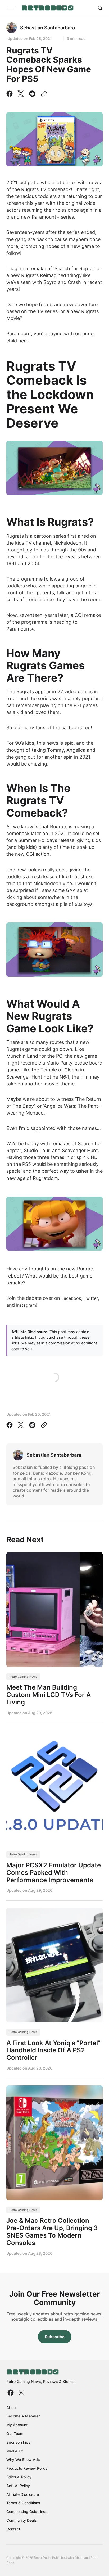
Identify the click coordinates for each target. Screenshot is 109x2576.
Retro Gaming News (23, 1677)
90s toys (84, 904)
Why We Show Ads (23, 2459)
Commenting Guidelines (27, 2512)
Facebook (71, 1298)
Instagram (26, 1305)
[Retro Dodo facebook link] (11, 2393)
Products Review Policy (27, 2468)
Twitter (91, 1298)
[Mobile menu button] (12, 8)
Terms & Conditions (23, 2503)
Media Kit (15, 2451)
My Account (17, 2425)
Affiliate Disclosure (23, 2494)
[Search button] (100, 8)
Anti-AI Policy (18, 2486)
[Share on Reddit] (32, 94)
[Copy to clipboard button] (43, 94)
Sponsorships (18, 2442)
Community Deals (22, 2520)
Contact (13, 2529)
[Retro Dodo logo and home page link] (47, 8)
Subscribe (55, 2337)
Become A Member (23, 2416)
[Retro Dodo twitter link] (21, 2393)
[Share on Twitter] (21, 94)
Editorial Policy (19, 2477)
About (12, 2408)
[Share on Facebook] (11, 94)
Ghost (79, 2558)
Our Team (15, 2434)
